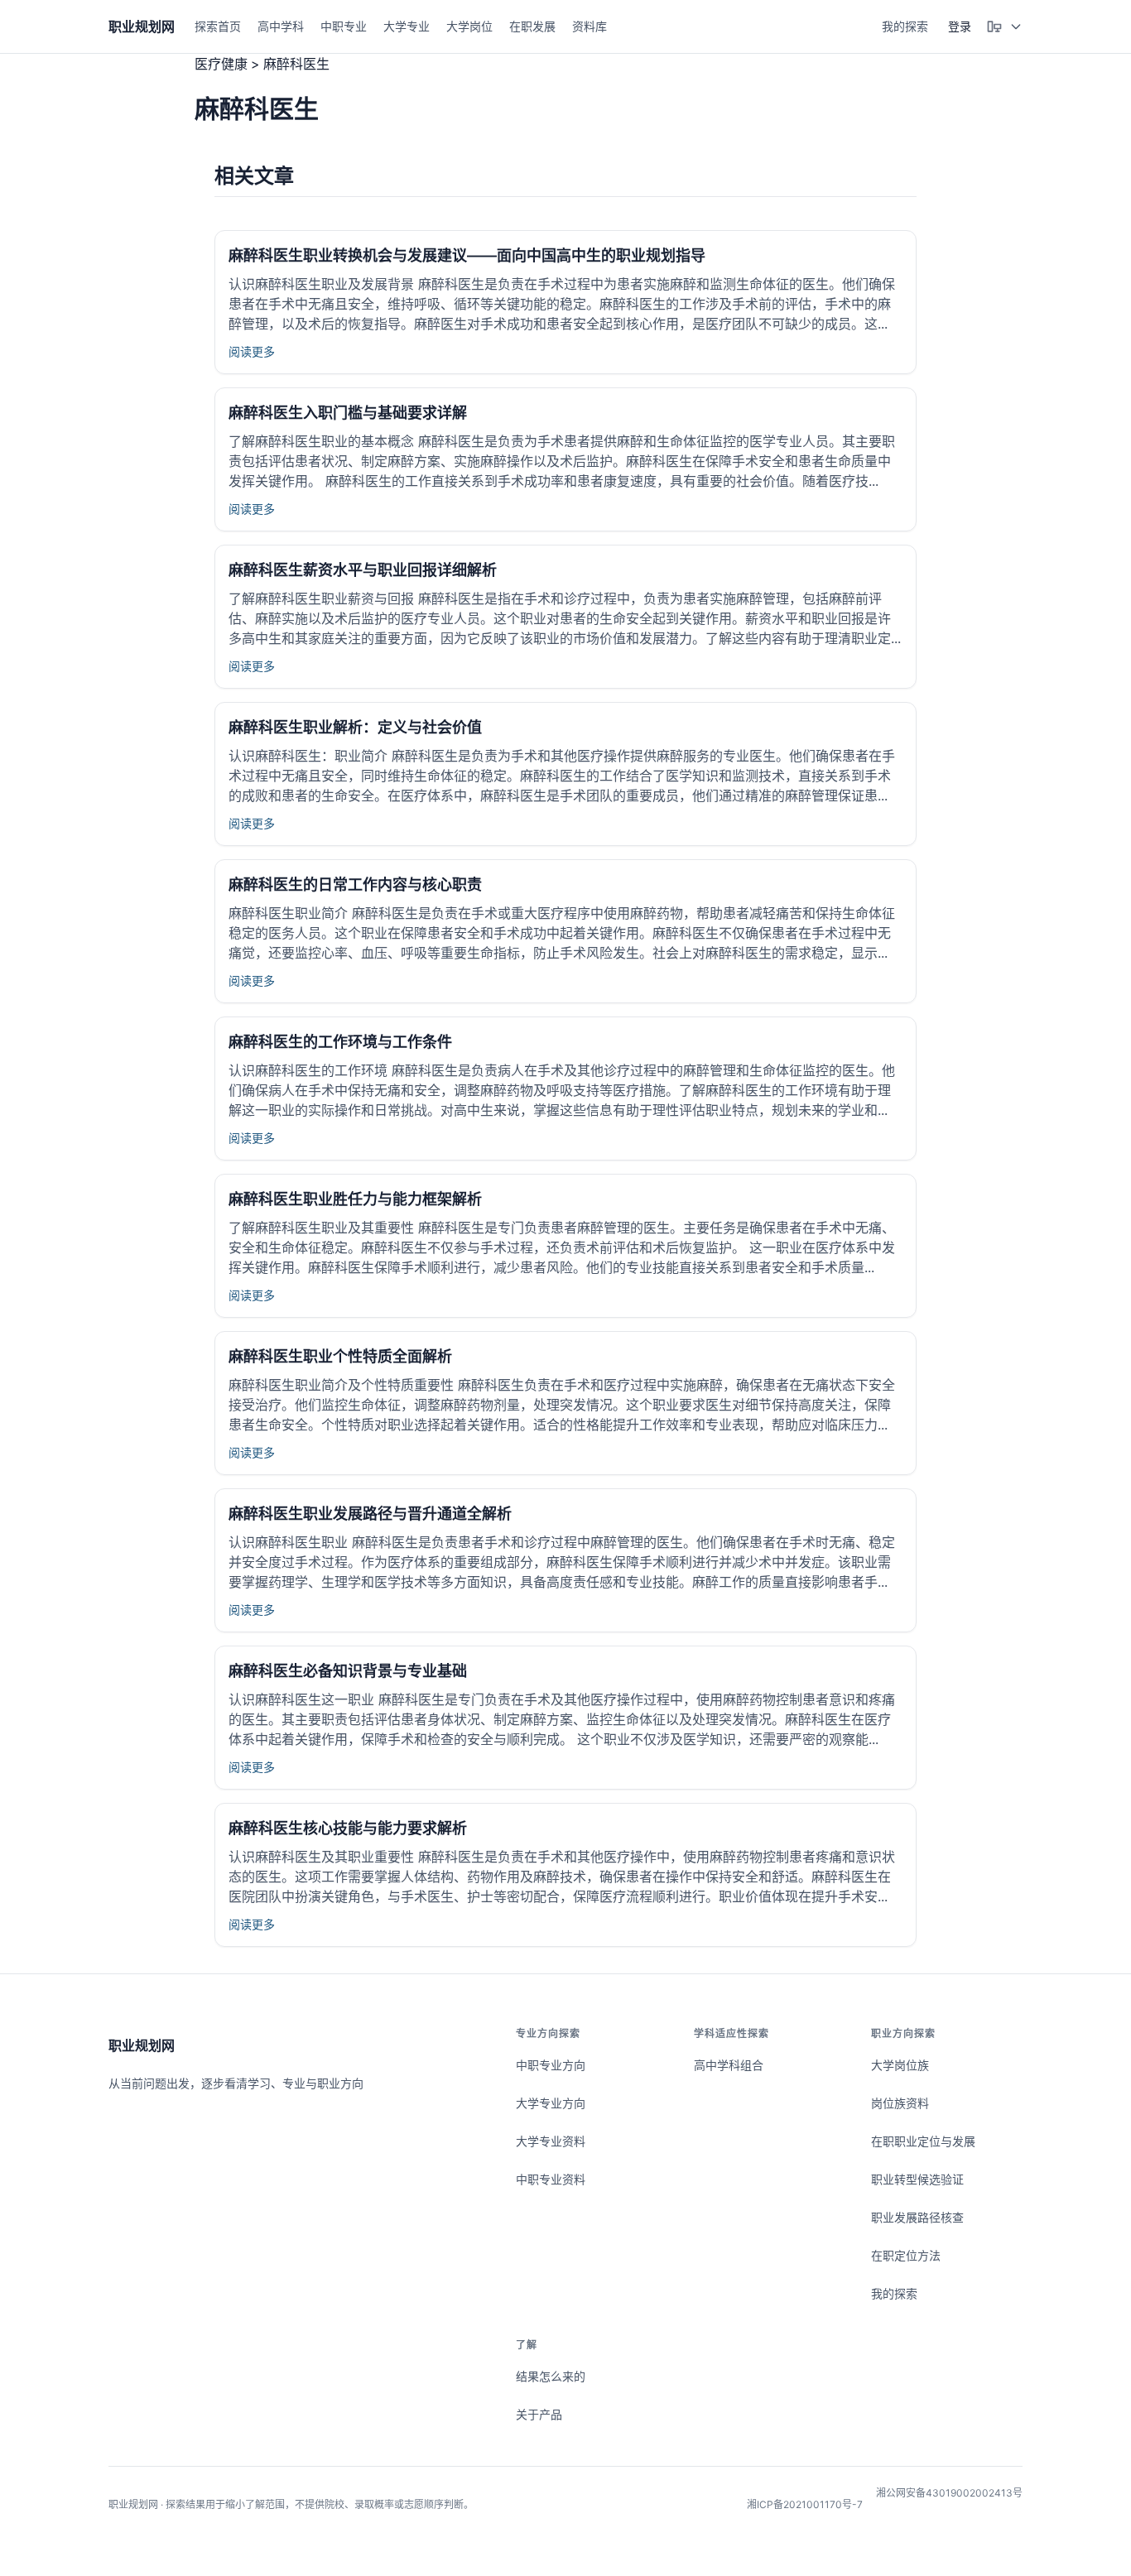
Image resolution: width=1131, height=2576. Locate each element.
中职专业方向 (551, 2065)
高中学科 (281, 26)
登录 (960, 26)
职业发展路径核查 (917, 2217)
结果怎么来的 (551, 2376)
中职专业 (344, 26)
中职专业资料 (551, 2179)
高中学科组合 (729, 2065)
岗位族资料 (900, 2103)
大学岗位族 (900, 2065)
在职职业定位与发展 (923, 2141)
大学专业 (407, 26)
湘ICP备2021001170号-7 (805, 2504)
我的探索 (905, 26)
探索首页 (218, 26)
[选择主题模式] (1004, 26)
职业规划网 (142, 2045)
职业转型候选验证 (917, 2179)
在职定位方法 (906, 2255)
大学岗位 (469, 26)
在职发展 (532, 26)
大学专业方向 (551, 2103)
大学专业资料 (551, 2141)
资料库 (590, 26)
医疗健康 (221, 64)
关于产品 (539, 2414)
